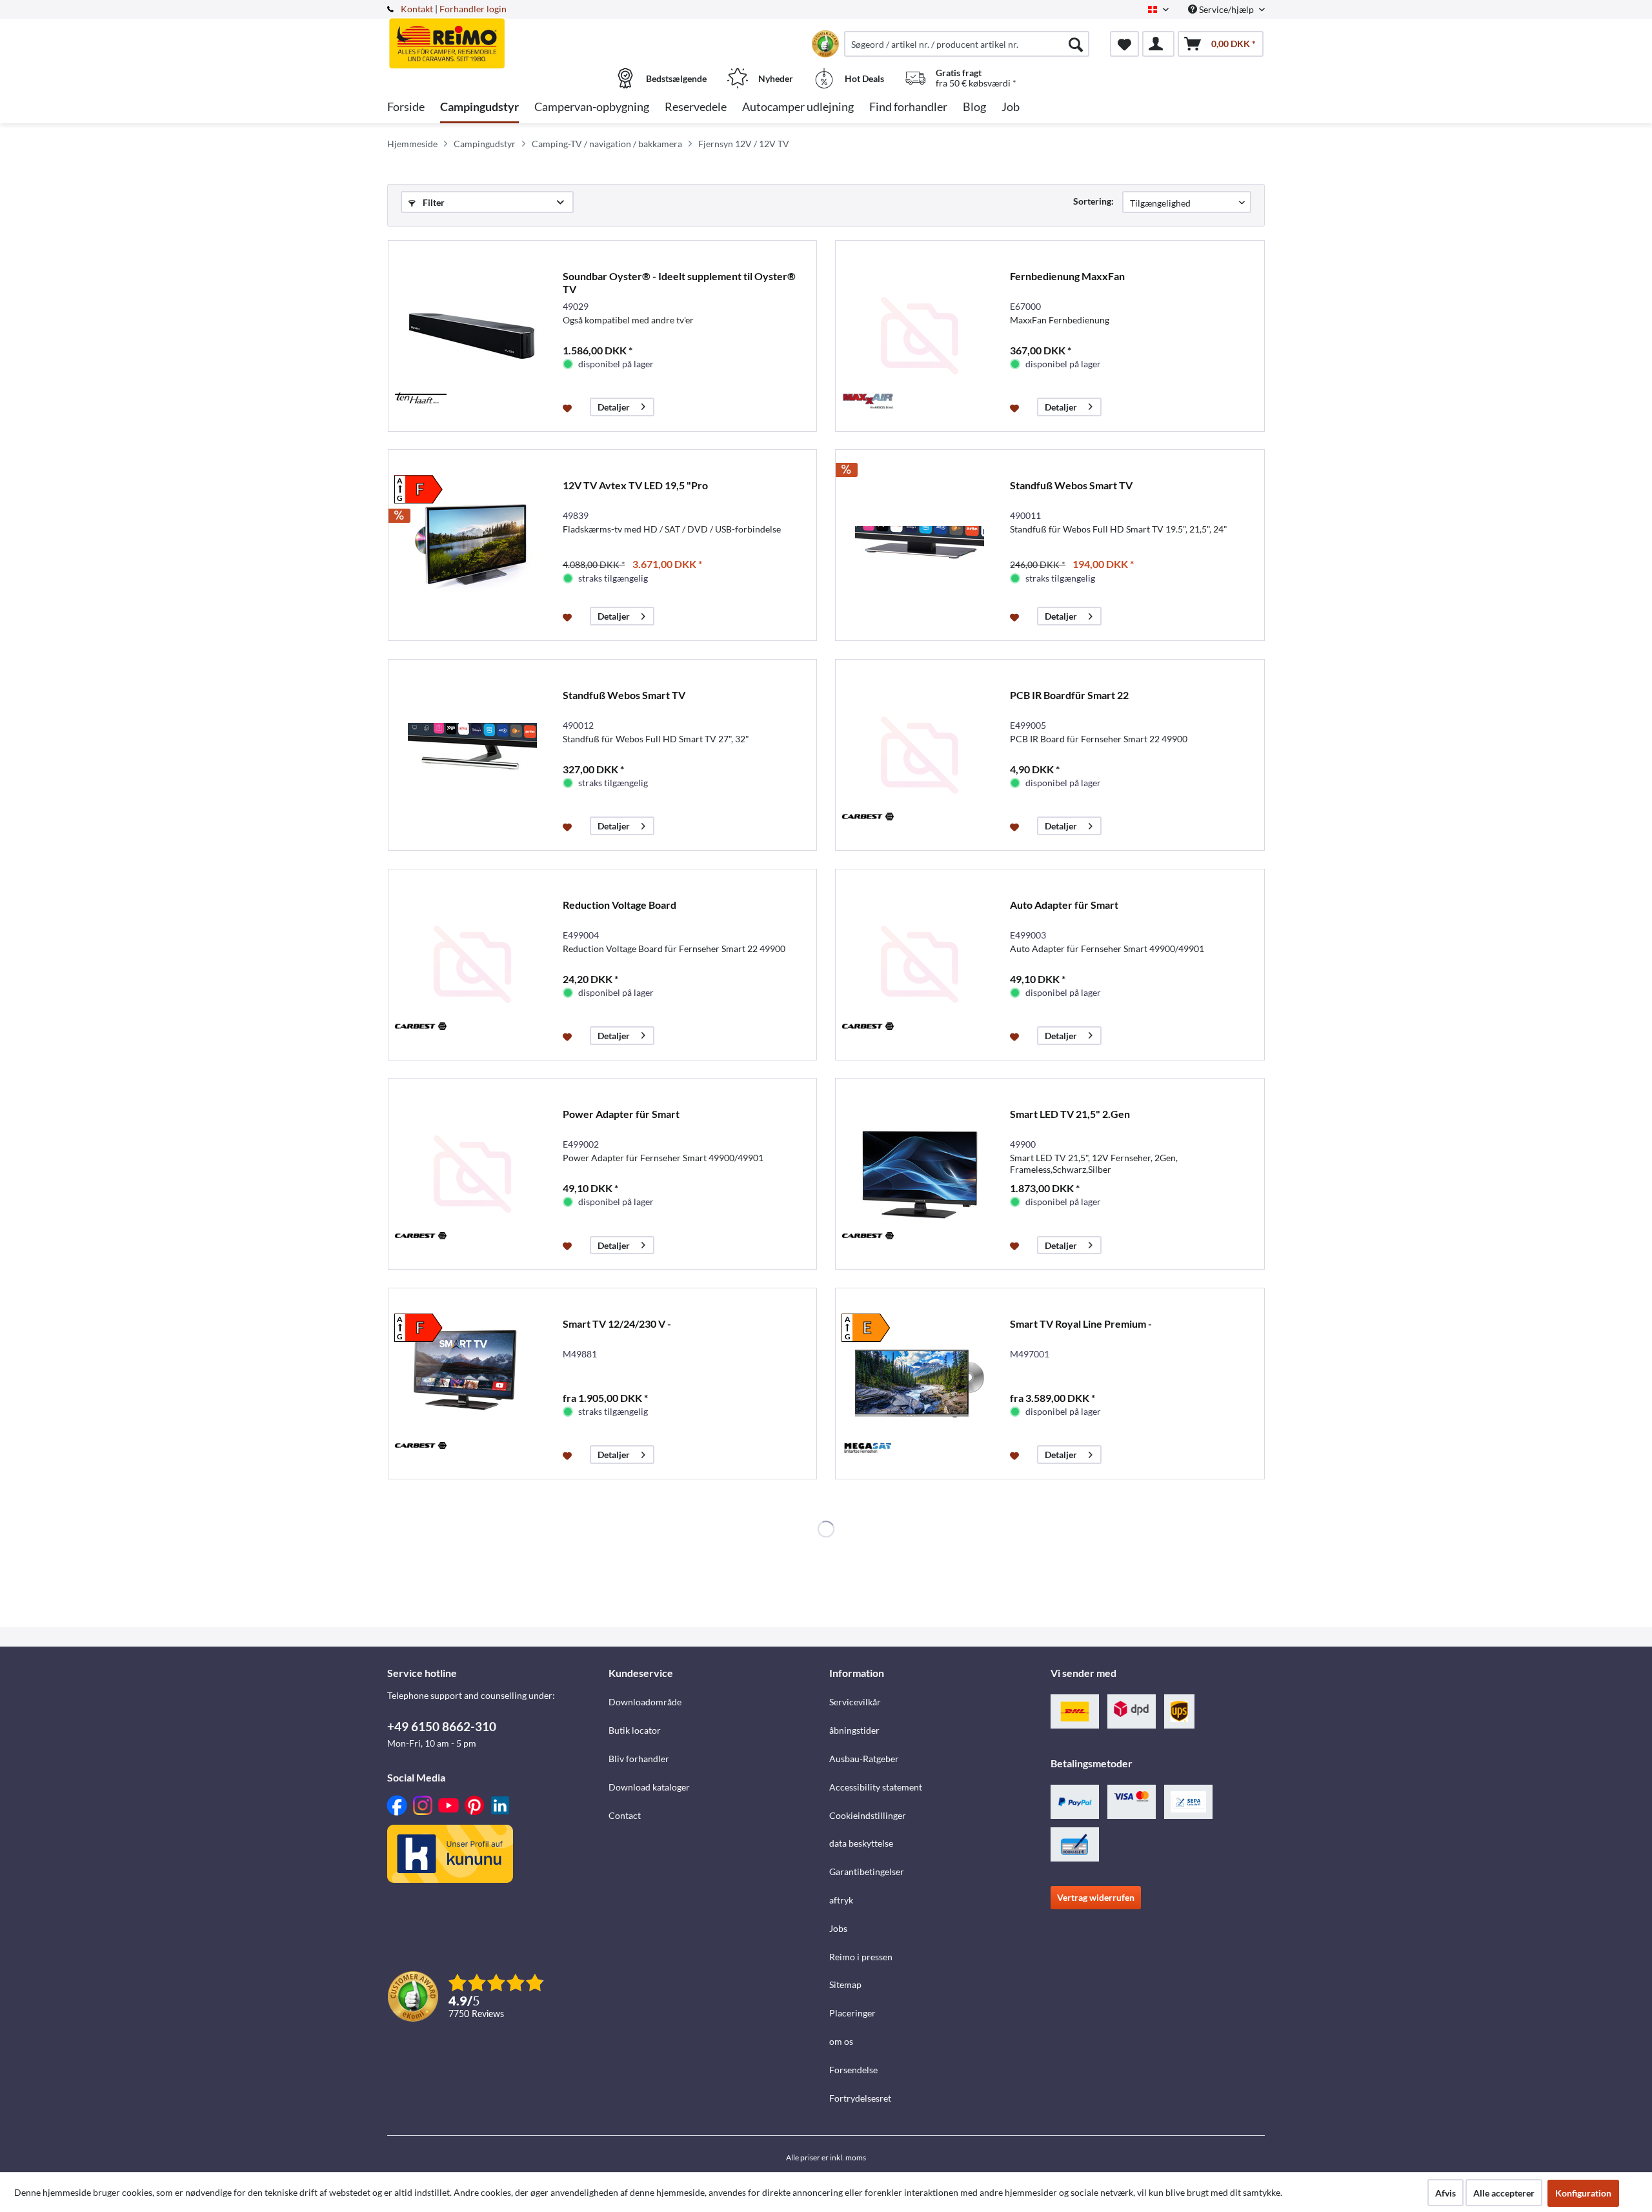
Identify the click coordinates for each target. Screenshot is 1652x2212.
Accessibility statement (876, 1787)
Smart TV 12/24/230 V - (617, 1324)
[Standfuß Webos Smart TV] (920, 545)
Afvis (1445, 2193)
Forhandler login (473, 9)
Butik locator (635, 1730)
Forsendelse (853, 2070)
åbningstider (854, 1730)
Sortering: (1093, 201)
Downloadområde (645, 1702)
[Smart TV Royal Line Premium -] (920, 1384)
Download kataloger (649, 1787)
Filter (433, 202)
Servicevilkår (855, 1702)
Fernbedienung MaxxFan (1067, 276)
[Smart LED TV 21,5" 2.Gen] (920, 1174)
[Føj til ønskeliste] (569, 407)
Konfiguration (1583, 2193)
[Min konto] (1158, 44)
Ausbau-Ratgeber (864, 1759)
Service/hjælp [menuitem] (1226, 9)
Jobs (838, 1928)
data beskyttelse (861, 1843)
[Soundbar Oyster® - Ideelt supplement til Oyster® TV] (472, 336)
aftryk (841, 1900)
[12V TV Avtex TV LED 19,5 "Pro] (472, 545)
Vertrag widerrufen (1096, 1897)
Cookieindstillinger (868, 1815)
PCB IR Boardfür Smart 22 (1069, 695)
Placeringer (852, 2013)
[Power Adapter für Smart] (472, 1174)
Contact (625, 1815)
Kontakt (417, 9)
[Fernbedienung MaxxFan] (920, 336)
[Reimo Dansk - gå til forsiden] (496, 37)
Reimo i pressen (861, 1957)
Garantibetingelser (867, 1872)
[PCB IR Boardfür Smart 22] (920, 755)
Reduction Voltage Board (619, 905)
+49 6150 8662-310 (442, 1726)
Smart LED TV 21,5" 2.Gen (1070, 1114)
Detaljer (614, 407)
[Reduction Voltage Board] (472, 965)
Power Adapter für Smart (621, 1114)
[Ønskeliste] (1124, 44)
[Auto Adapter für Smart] (920, 965)
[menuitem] (967, 44)
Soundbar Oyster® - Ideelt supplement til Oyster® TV (679, 282)
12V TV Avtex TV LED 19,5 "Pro (635, 485)
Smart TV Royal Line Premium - (1081, 1324)
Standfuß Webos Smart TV (1071, 485)
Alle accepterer (1504, 2193)
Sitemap (845, 1984)
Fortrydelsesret (860, 2098)
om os (841, 2041)
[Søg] (1076, 44)
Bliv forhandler (639, 1759)
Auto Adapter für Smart (1064, 905)
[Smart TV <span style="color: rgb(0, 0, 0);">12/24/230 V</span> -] (472, 1384)
